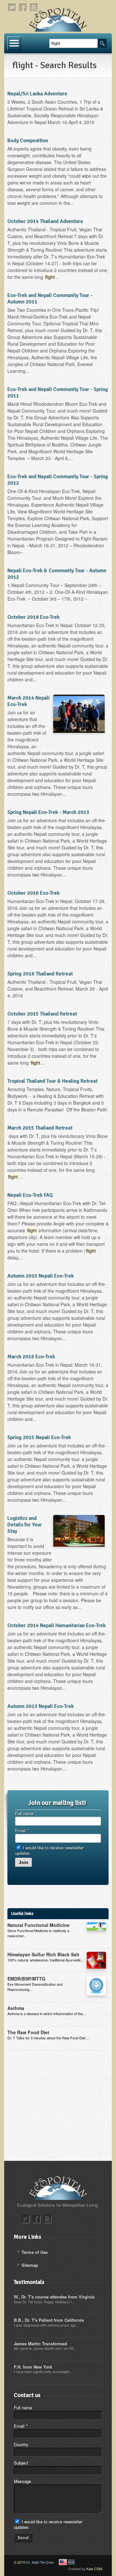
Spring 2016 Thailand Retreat (40, 974)
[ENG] (63, 2562)
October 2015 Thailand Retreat (42, 1014)
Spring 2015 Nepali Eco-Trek (39, 1437)
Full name (24, 1813)
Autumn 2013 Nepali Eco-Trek (41, 1706)
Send (23, 2538)
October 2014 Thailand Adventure (45, 221)
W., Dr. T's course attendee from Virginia (54, 2297)
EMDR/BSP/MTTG (26, 1979)
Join (24, 1862)
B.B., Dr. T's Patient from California (49, 2320)
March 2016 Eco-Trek (31, 1357)
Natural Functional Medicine (39, 1925)
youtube (34, 8)
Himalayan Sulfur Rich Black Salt (43, 1954)
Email (22, 1830)
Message (22, 2481)
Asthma (16, 2008)
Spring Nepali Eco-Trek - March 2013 (48, 812)
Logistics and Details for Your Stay (25, 1525)
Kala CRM (94, 2569)
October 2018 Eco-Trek (34, 617)
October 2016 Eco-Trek (34, 893)
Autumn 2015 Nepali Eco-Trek (41, 1276)
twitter (12, 8)
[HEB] (71, 2562)
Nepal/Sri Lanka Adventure (37, 94)
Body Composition (28, 141)
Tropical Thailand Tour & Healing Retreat (53, 1081)
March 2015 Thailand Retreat (40, 1128)
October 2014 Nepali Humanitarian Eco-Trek (57, 1625)
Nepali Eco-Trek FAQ (30, 1195)
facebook (23, 8)
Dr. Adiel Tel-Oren (40, 2562)
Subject (21, 2463)
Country (21, 2444)
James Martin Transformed (40, 2344)
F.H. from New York (33, 2367)
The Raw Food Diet (28, 2032)
